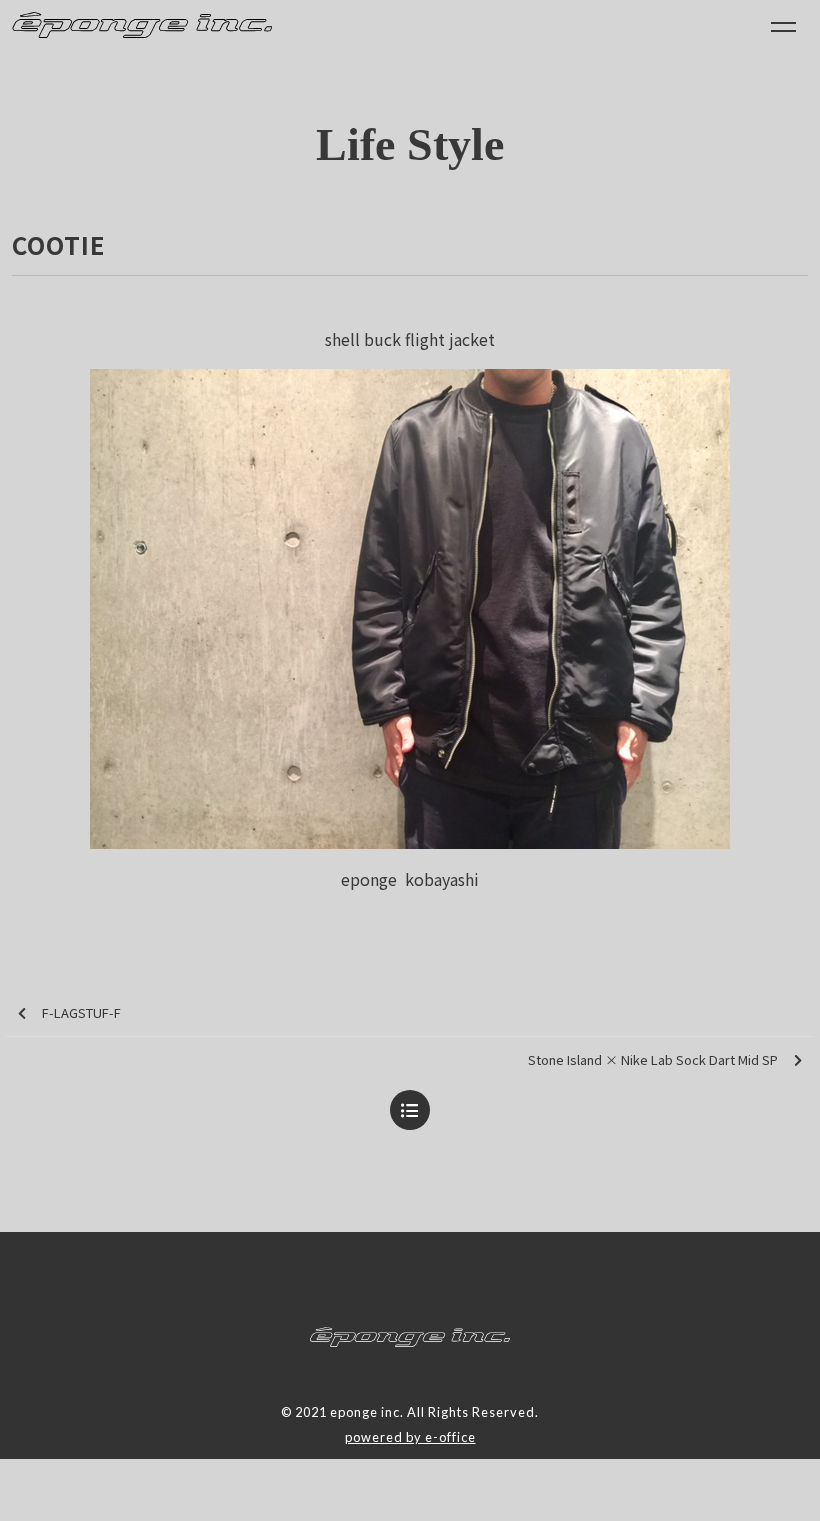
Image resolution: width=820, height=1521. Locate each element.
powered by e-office (410, 1437)
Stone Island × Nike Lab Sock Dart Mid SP (653, 1059)
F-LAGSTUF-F (81, 1012)
